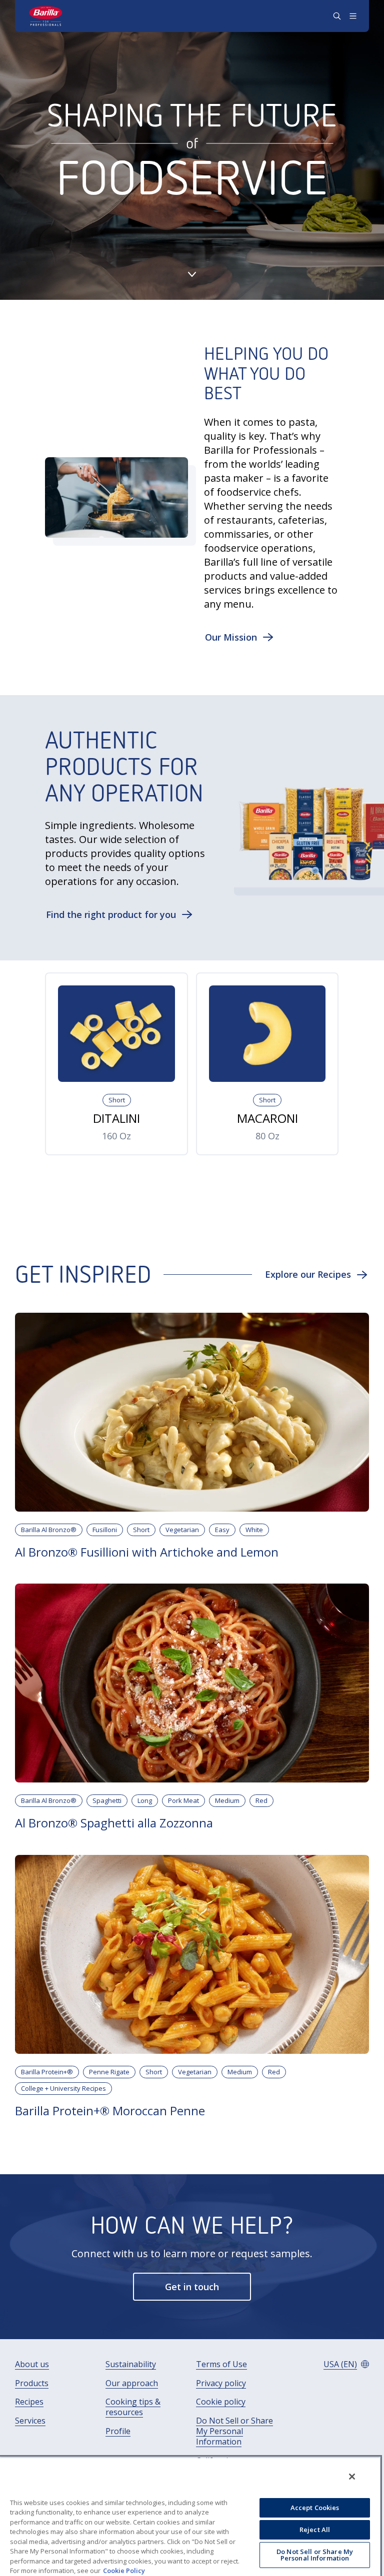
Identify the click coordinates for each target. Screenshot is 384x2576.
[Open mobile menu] (353, 16)
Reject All (315, 2530)
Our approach (132, 2383)
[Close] (352, 2477)
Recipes (29, 2402)
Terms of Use (221, 2364)
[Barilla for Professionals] (46, 16)
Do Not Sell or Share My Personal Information (234, 2431)
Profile (118, 2431)
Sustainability (131, 2364)
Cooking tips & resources (133, 2407)
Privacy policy (221, 2383)
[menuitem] (32, 2364)
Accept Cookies (315, 2508)
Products (32, 2383)
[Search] (337, 16)
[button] (239, 637)
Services (30, 2421)
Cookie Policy (124, 2571)
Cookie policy (221, 2402)
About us (32, 2364)
